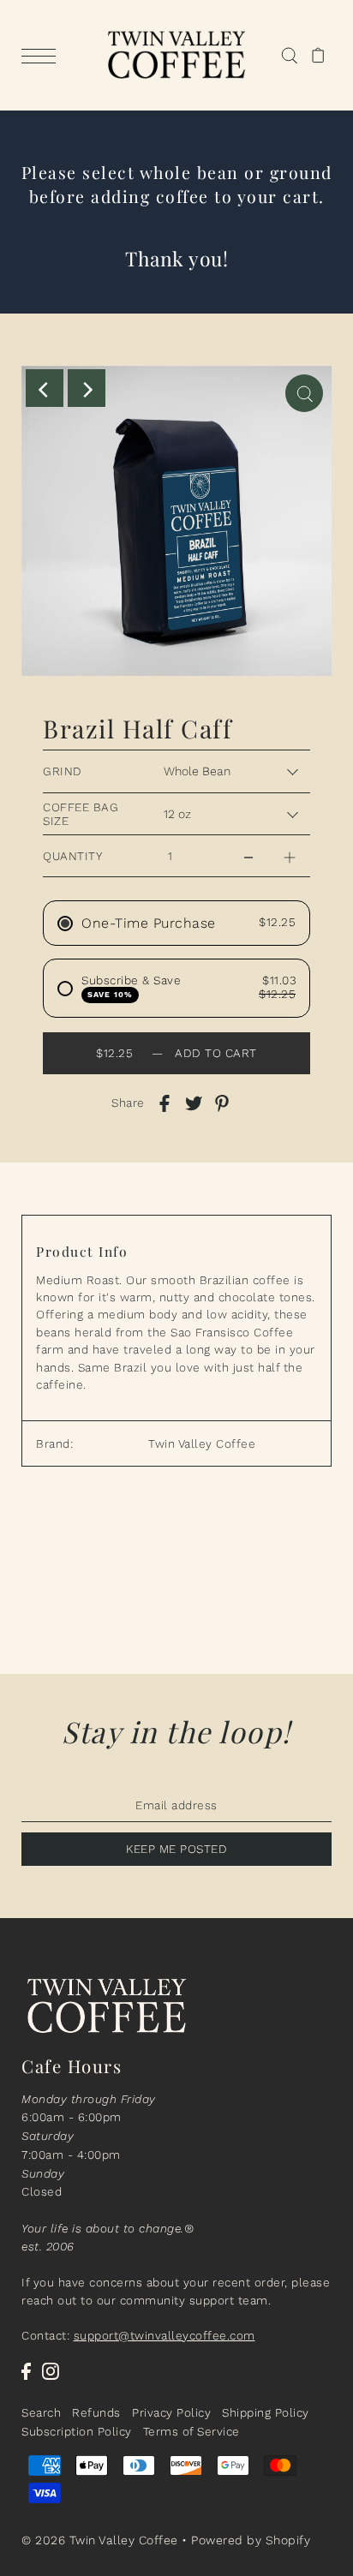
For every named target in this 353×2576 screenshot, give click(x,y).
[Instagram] (51, 2370)
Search (41, 2412)
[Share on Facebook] (165, 1103)
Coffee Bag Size (81, 814)
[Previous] (45, 388)
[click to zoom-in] (304, 393)
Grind (63, 771)
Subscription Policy (77, 2431)
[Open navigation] (43, 56)
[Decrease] (248, 856)
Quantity (72, 856)
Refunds (96, 2412)
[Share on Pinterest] (222, 1103)
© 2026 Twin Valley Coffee (100, 2540)
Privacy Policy (171, 2412)
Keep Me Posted (176, 1849)
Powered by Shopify (251, 2540)
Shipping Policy (266, 2412)
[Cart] (318, 56)
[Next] (87, 388)
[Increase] (290, 856)
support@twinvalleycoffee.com (165, 2335)
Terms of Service (191, 2431)
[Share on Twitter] (194, 1103)
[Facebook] (26, 2370)
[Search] (289, 56)
